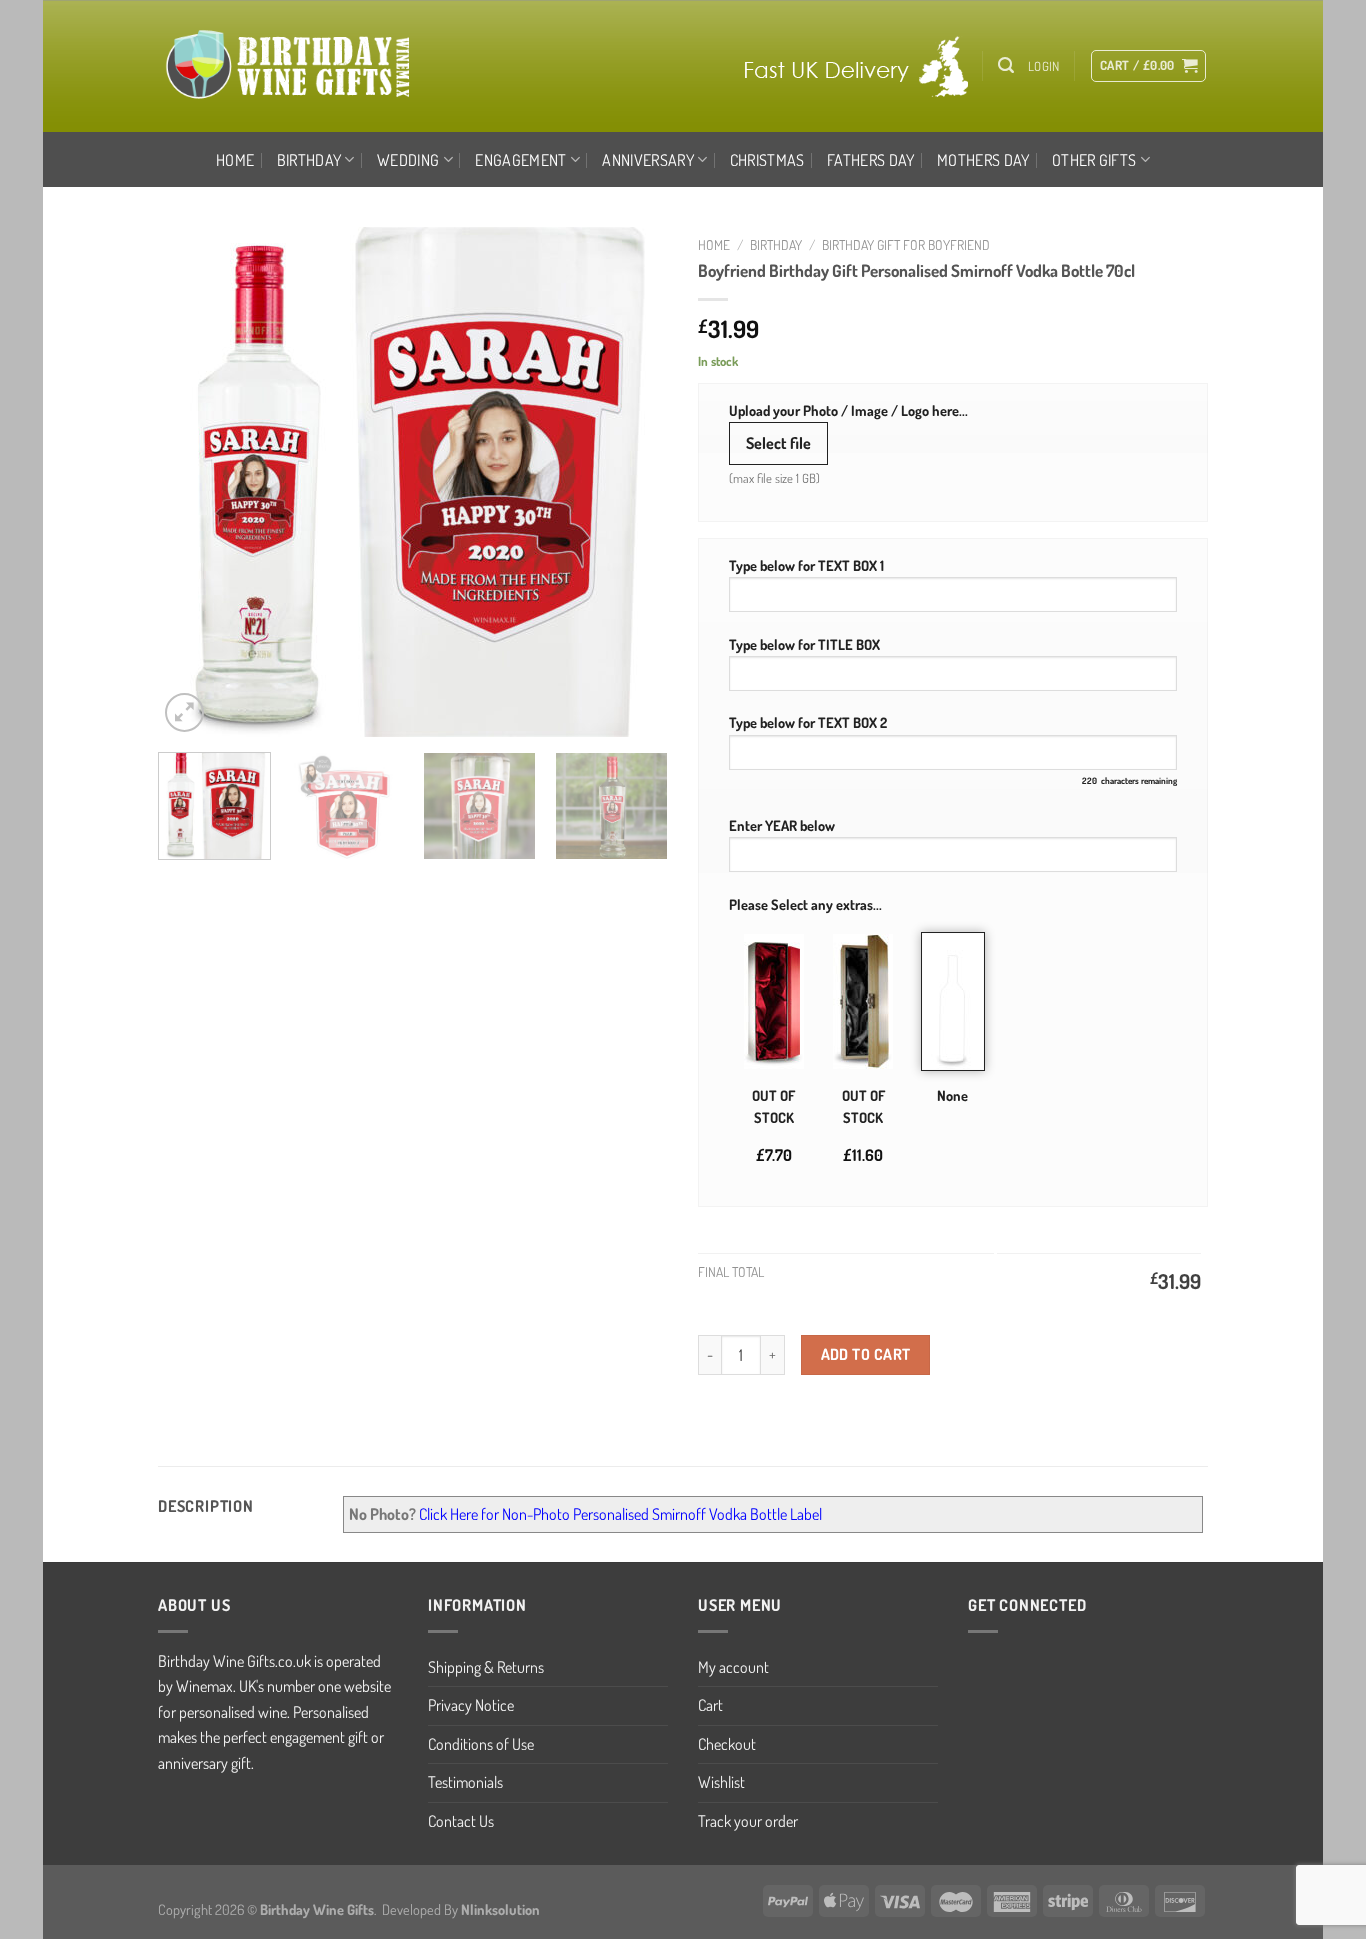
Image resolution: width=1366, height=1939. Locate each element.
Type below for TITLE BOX (804, 644)
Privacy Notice (471, 1705)
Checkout (727, 1744)
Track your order (748, 1821)
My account (733, 1667)
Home (235, 160)
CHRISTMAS (767, 160)
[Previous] (193, 482)
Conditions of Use (481, 1744)
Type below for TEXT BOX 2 (808, 722)
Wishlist (721, 1782)
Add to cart (866, 1354)
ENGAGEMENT (520, 160)
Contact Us (461, 1821)
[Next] (633, 482)
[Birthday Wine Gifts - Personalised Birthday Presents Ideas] (290, 66)
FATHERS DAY (871, 160)
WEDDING (408, 160)
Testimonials (465, 1782)
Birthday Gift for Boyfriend (906, 244)
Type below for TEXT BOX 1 (806, 565)
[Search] (1006, 65)
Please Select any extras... (805, 904)
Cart (710, 1705)
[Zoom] (184, 712)
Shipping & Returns (486, 1667)
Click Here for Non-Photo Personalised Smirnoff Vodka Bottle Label (620, 1514)
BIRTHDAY (309, 160)
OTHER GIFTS (1094, 160)
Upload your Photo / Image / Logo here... (848, 410)
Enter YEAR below (782, 825)
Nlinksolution (500, 1909)
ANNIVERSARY (648, 160)
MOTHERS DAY (983, 160)
